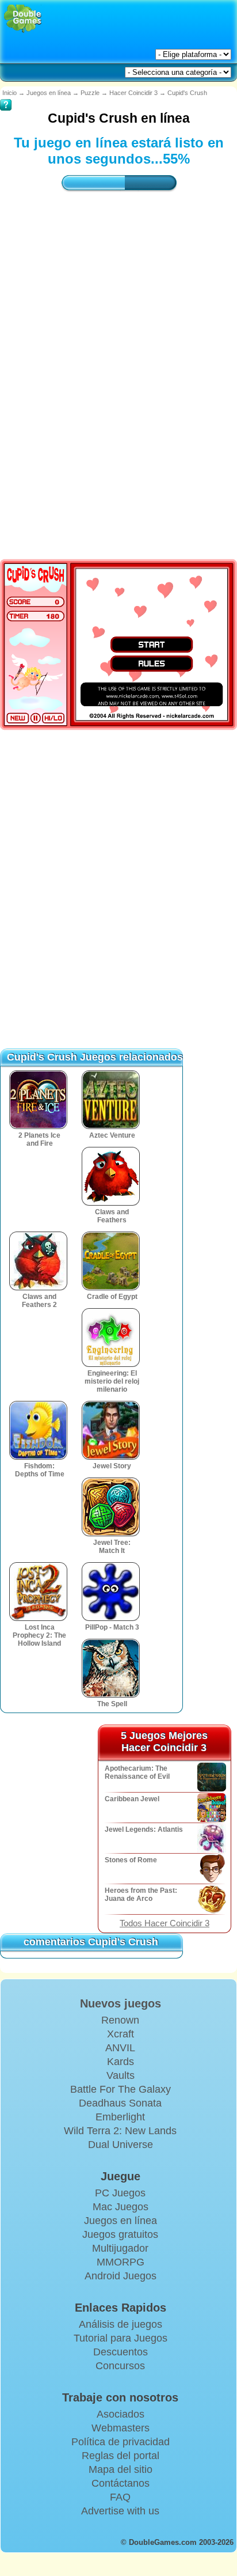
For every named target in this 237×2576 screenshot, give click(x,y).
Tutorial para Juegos (121, 2338)
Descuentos (121, 2352)
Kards (121, 2062)
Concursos (120, 2366)
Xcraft (121, 2034)
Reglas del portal (121, 2456)
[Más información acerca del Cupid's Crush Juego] (6, 97)
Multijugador (120, 2248)
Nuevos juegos (121, 2003)
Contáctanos (121, 2483)
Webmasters (121, 2428)
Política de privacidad (121, 2442)
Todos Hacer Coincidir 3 (165, 1923)
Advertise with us (120, 2511)
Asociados (121, 2414)
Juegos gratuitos (120, 2234)
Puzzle (90, 93)
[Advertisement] (118, 349)
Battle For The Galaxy (121, 2089)
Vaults (121, 2075)
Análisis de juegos (121, 2324)
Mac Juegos (121, 2207)
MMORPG (121, 2262)
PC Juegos (120, 2193)
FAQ (120, 2497)
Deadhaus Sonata (120, 2103)
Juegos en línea (49, 93)
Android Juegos (121, 2276)
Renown (120, 2020)
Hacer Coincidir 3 (133, 93)
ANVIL (120, 2048)
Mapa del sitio (121, 2469)
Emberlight (120, 2117)
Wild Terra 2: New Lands (120, 2131)
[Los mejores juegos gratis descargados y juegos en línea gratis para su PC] (23, 19)
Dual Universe (121, 2145)
